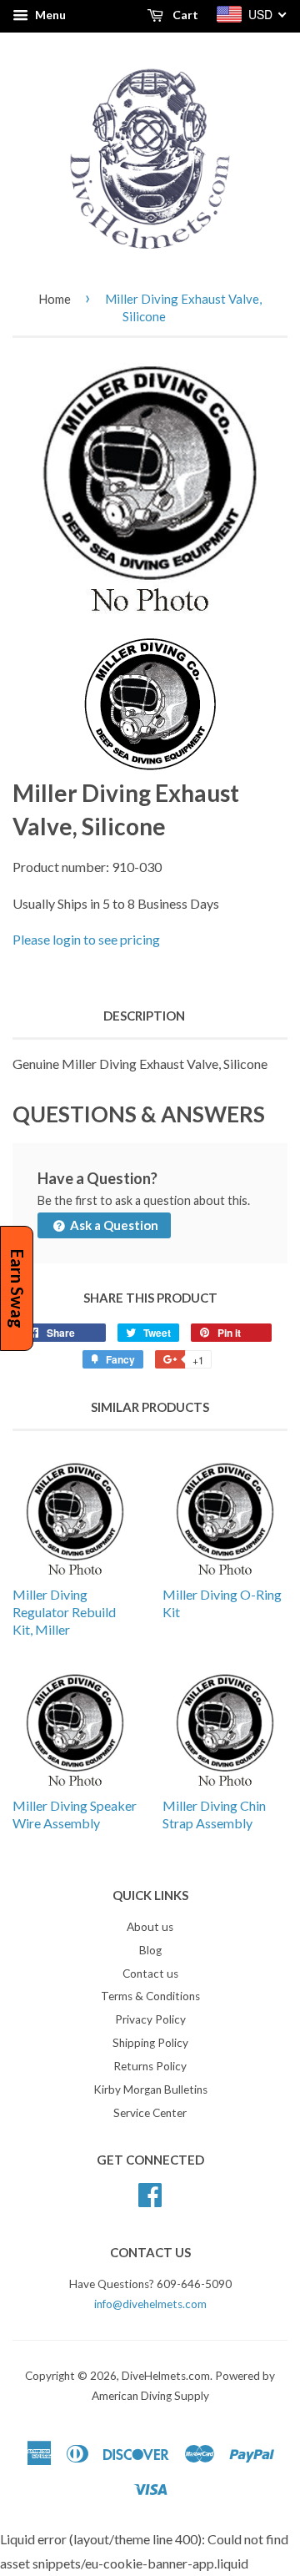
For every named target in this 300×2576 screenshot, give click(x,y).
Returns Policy (150, 2066)
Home (55, 299)
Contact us (150, 1974)
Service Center (150, 2113)
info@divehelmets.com (150, 2304)
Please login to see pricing (86, 939)
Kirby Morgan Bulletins (150, 2090)
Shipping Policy (150, 2043)
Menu (49, 15)
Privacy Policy (150, 2019)
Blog (150, 1950)
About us (150, 1927)
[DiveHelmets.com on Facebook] (150, 2192)
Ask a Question (113, 1225)
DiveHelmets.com (166, 2376)
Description (144, 1016)
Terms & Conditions (150, 1996)
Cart (184, 15)
